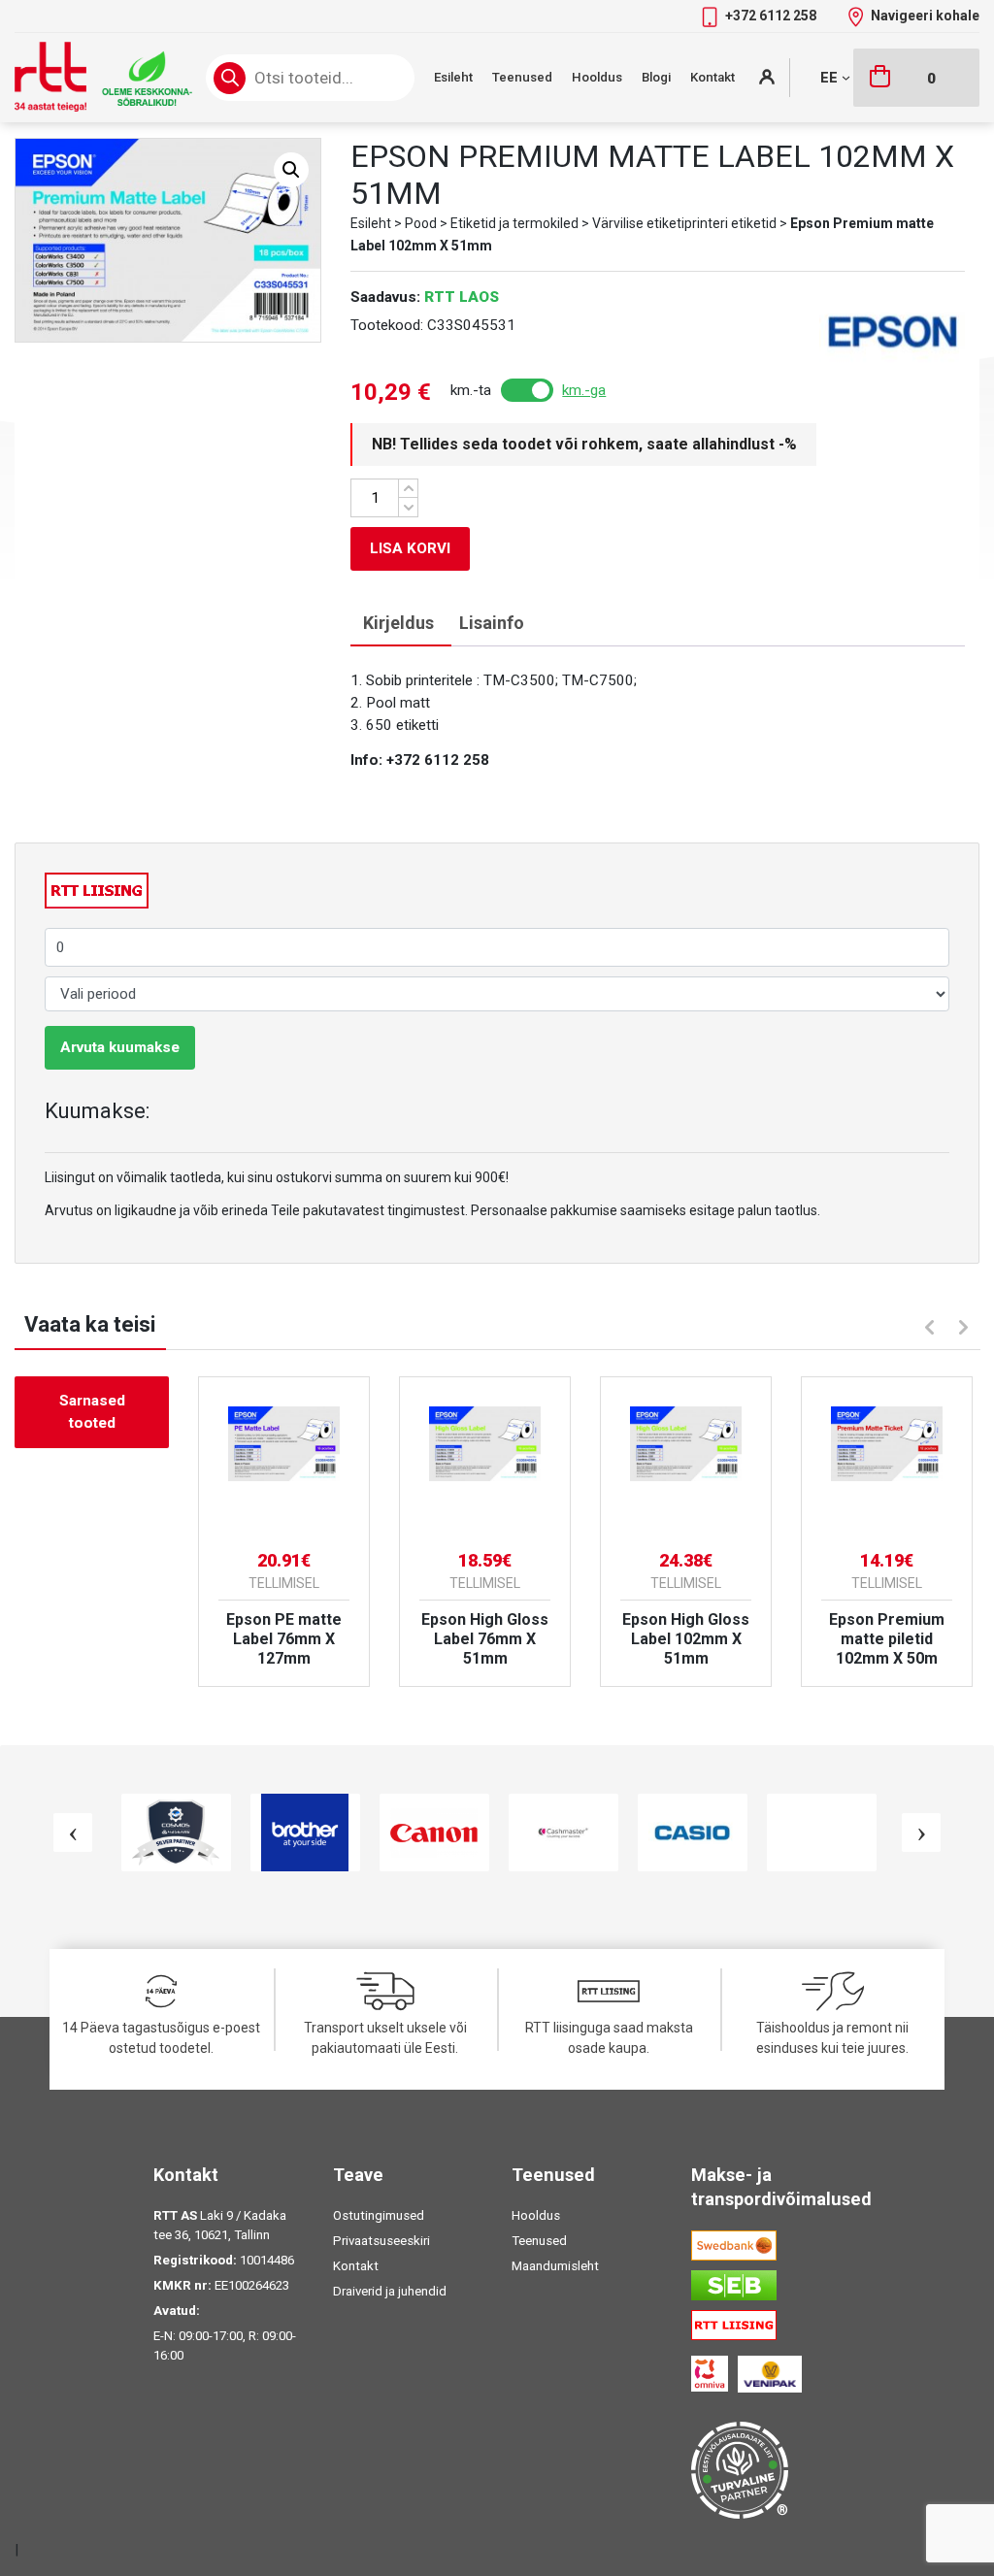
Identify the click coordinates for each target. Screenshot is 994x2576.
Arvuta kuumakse (120, 1047)
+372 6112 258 (772, 16)
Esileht (453, 77)
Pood (421, 223)
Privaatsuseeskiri (381, 2241)
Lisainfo (492, 623)
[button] (291, 170)
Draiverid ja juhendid (390, 2291)
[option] (284, 1532)
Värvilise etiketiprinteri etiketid (684, 223)
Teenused (522, 77)
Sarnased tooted (92, 1412)
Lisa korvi (410, 548)
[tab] (398, 624)
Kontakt (712, 77)
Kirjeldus (398, 623)
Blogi (656, 77)
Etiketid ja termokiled (514, 223)
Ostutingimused (379, 2215)
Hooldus (597, 77)
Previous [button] (927, 1325)
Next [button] (966, 1330)
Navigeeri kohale (925, 16)
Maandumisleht (555, 2266)
